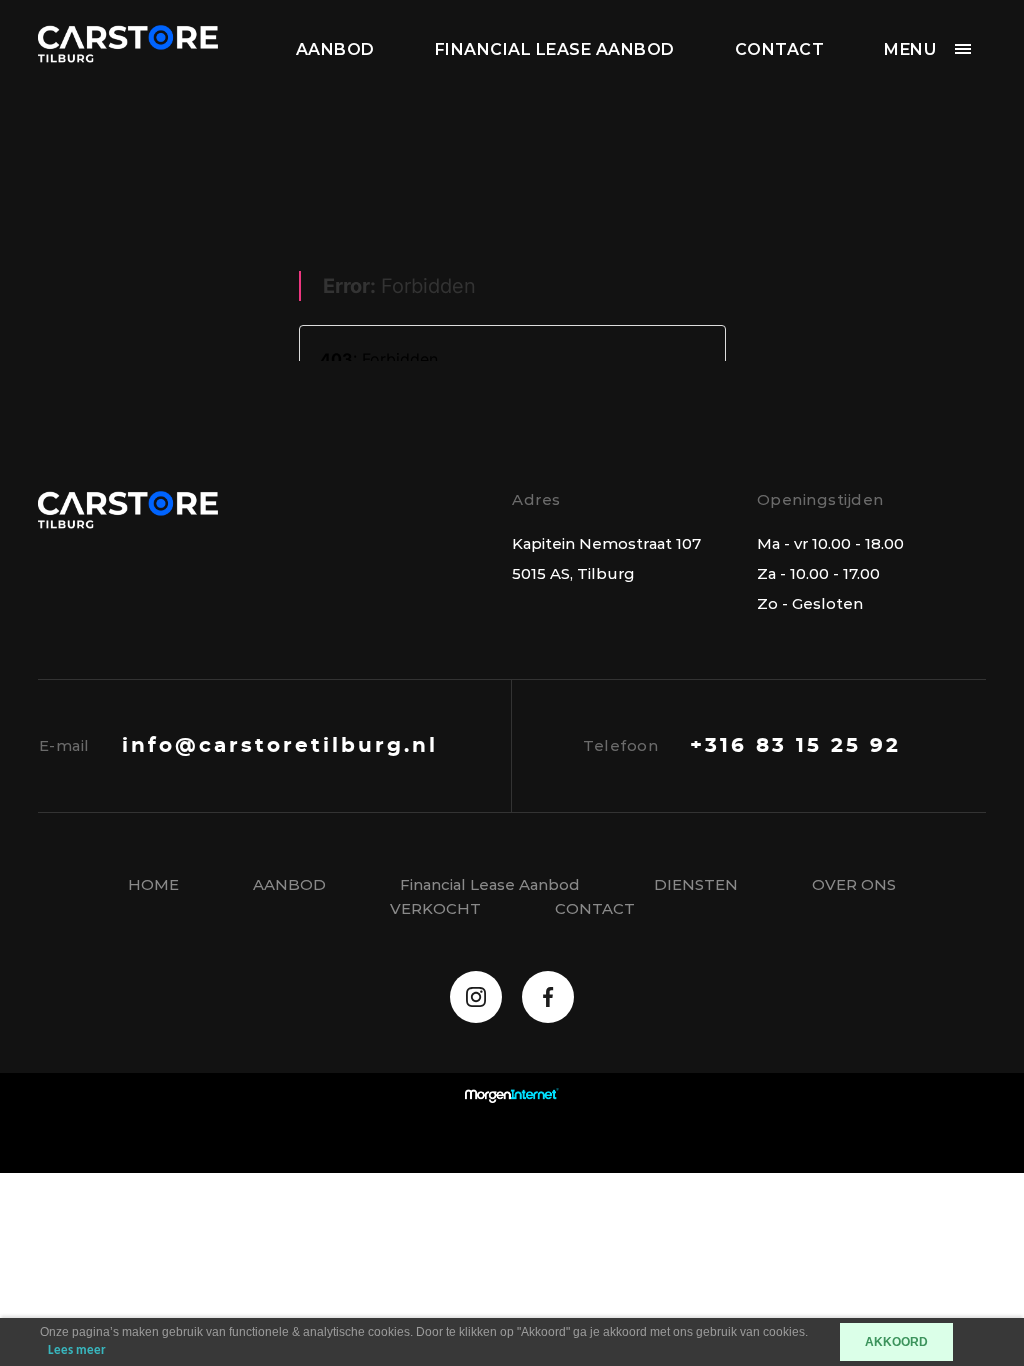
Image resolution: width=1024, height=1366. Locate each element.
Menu (910, 49)
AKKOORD (896, 1342)
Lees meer (77, 1350)
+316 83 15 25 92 (795, 746)
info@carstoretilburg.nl (280, 746)
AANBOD (335, 49)
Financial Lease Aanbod (555, 49)
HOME (153, 884)
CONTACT (780, 49)
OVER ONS (854, 884)
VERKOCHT (435, 908)
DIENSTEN (696, 884)
